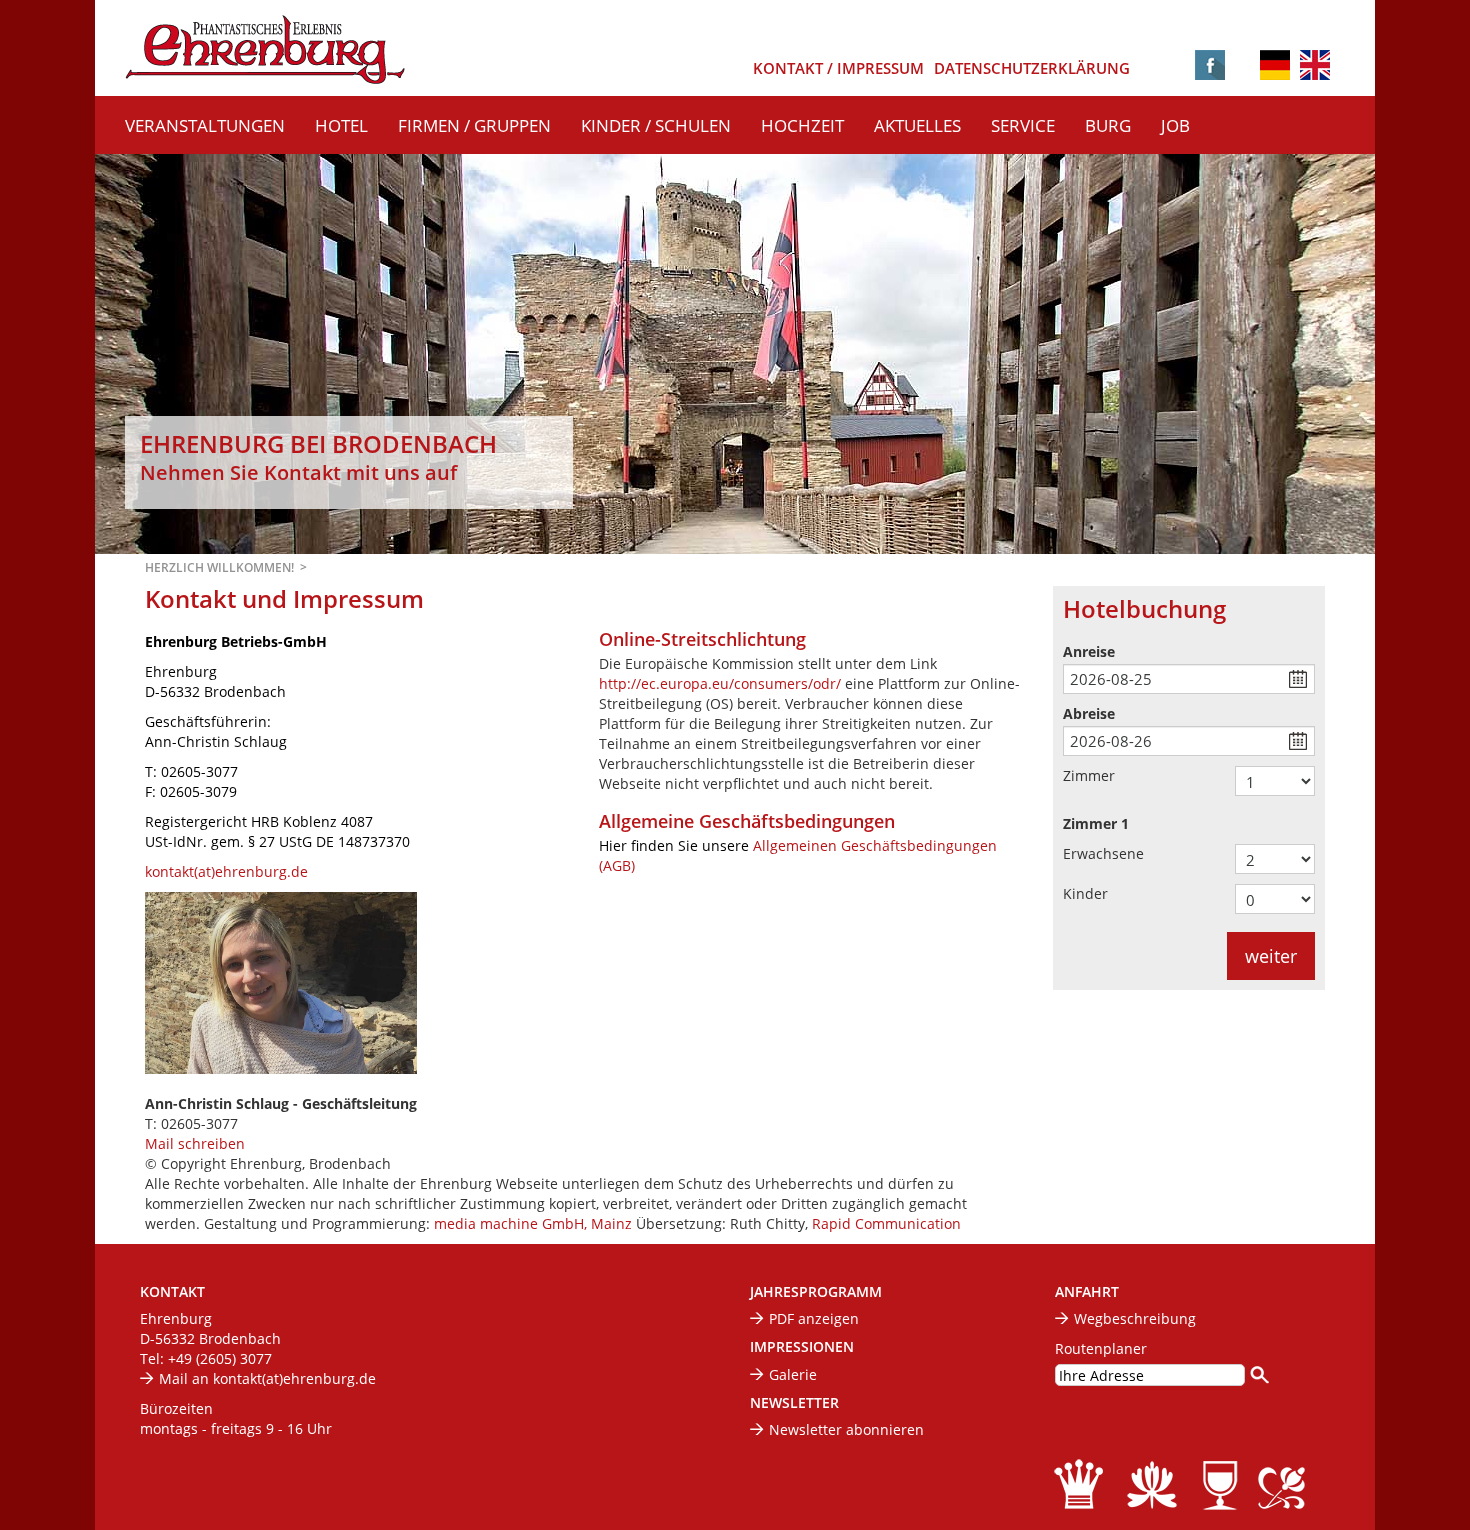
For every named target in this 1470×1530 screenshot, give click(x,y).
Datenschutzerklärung (1032, 68)
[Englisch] (1315, 63)
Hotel (341, 125)
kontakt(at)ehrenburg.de (226, 871)
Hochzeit (802, 125)
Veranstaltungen (205, 125)
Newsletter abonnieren (846, 1429)
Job (1175, 125)
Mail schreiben (195, 1143)
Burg (1108, 125)
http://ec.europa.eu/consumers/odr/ (722, 683)
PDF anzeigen (814, 1318)
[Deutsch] (1275, 66)
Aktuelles (917, 125)
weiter (1271, 956)
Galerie (793, 1374)
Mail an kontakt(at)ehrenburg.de (267, 1378)
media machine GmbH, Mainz (533, 1223)
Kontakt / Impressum (838, 68)
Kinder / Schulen (656, 125)
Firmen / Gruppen (474, 125)
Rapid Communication (886, 1223)
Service (1023, 125)
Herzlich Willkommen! (219, 567)
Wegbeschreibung (1135, 1318)
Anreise (1089, 651)
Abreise (1089, 713)
